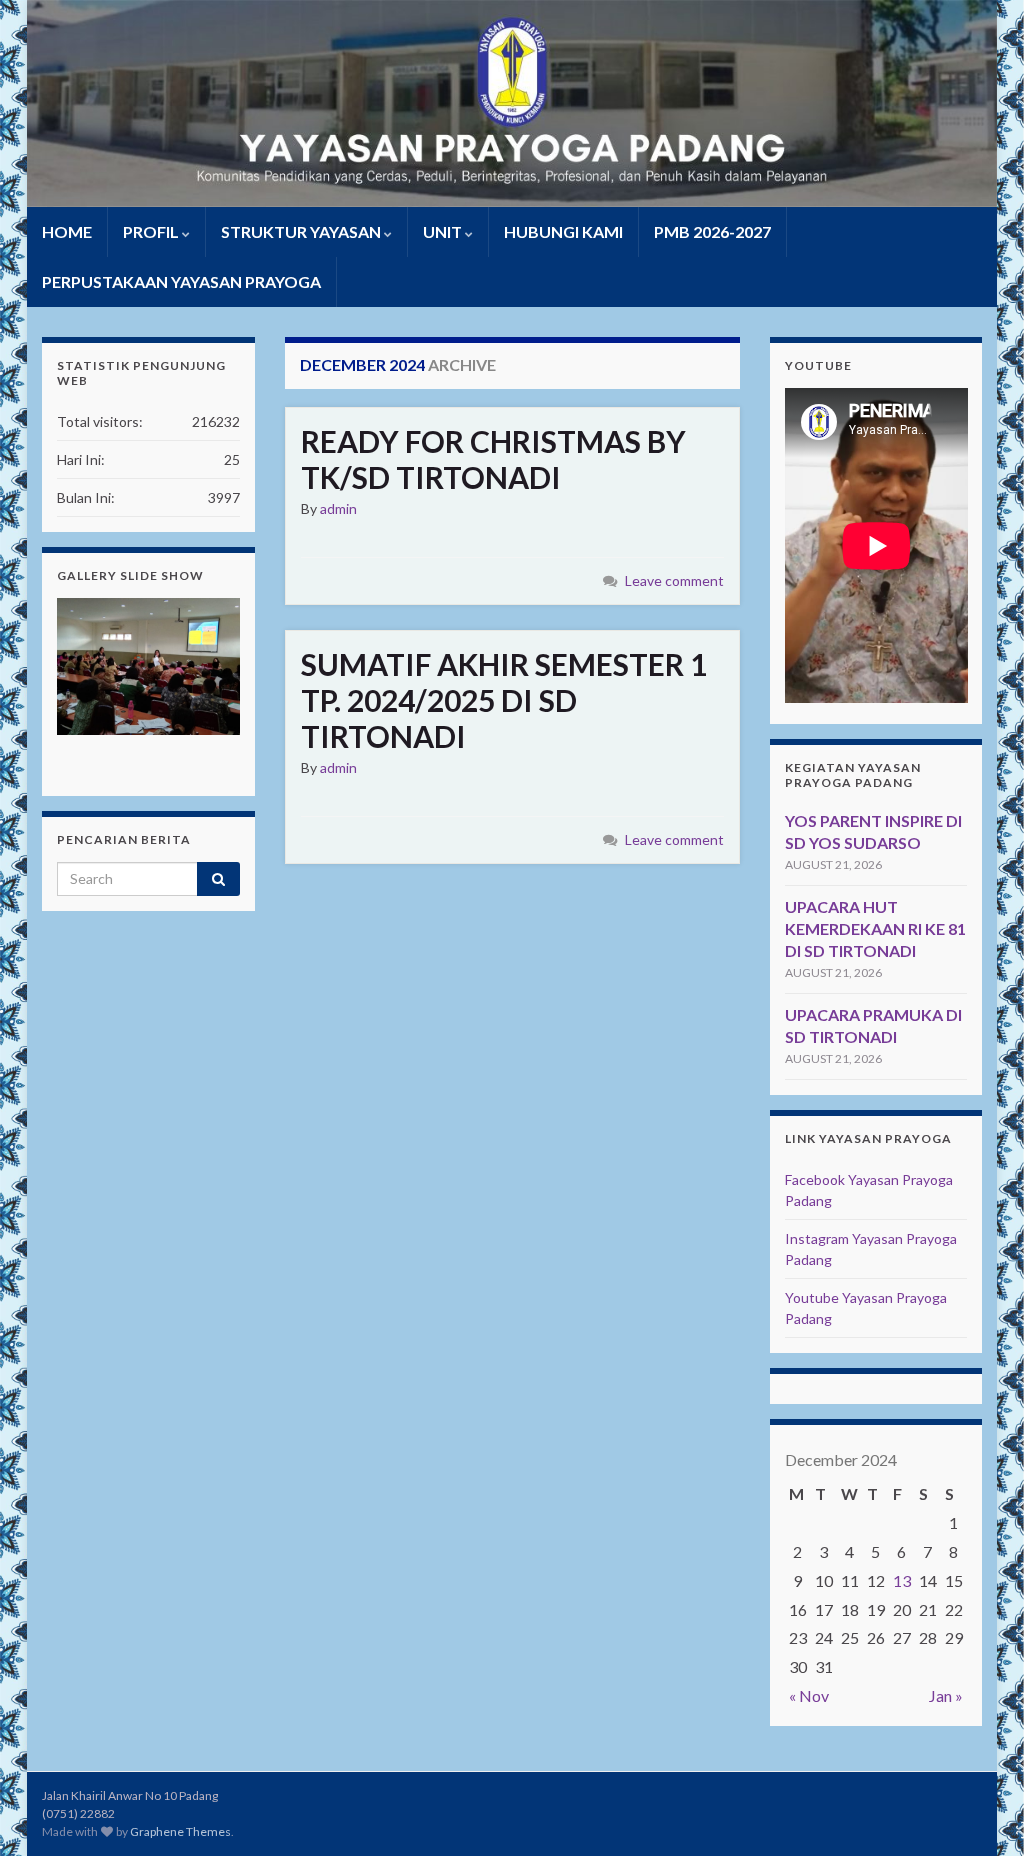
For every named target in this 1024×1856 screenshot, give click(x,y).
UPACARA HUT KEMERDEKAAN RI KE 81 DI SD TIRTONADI (875, 928)
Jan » (946, 1695)
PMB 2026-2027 (712, 231)
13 (902, 1580)
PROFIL (152, 231)
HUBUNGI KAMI (563, 231)
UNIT (444, 231)
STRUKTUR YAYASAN (302, 231)
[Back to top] (979, 1811)
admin (338, 508)
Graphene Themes (180, 1831)
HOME (67, 231)
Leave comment (674, 580)
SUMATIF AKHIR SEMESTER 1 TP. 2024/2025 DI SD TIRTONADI (504, 700)
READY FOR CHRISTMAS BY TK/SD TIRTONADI (493, 459)
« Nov (809, 1695)
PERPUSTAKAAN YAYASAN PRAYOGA (181, 281)
